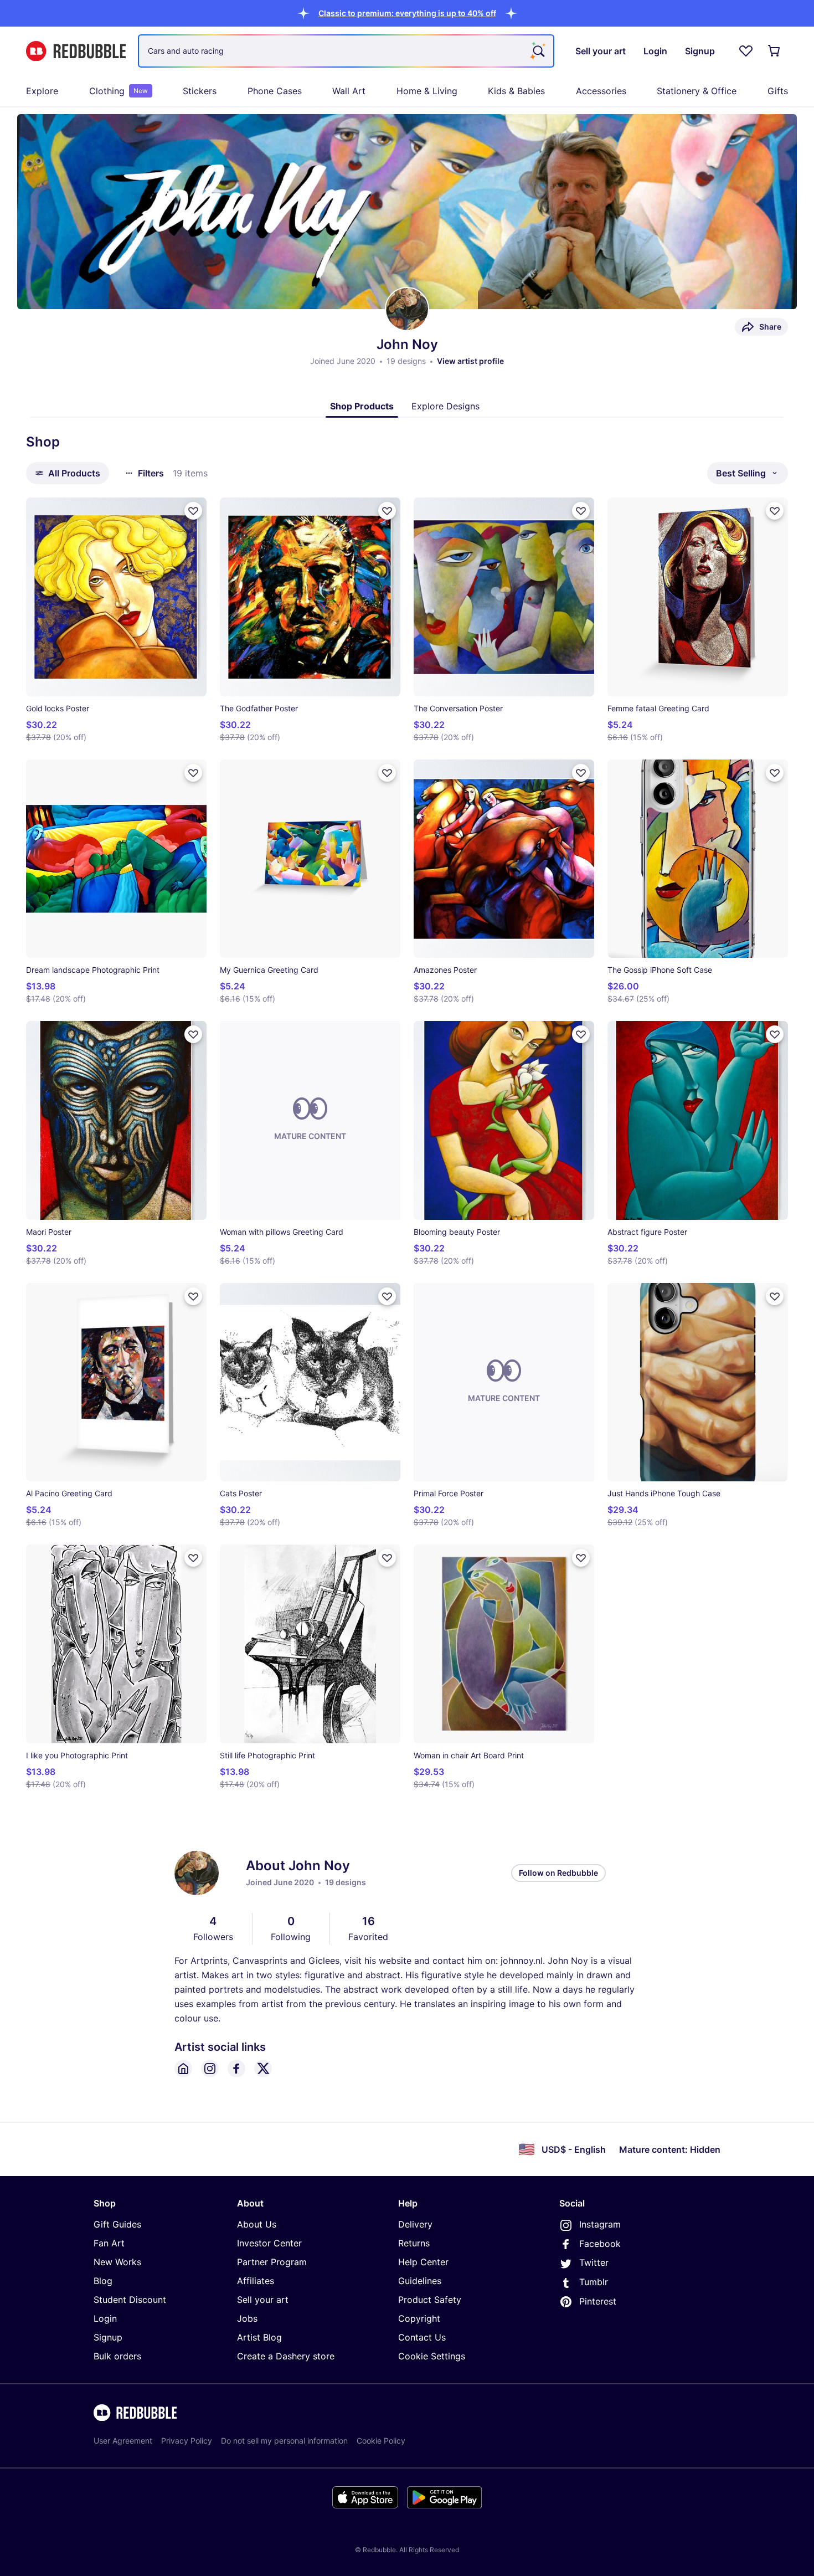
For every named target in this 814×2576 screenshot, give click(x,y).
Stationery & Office (697, 91)
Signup (108, 2337)
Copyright (419, 2318)
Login (105, 2318)
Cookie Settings (432, 2356)
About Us (257, 2224)
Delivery (415, 2224)
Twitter (594, 2262)
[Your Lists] (746, 51)
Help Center (423, 2262)
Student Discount (130, 2300)
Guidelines (420, 2281)
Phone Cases (275, 91)
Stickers (200, 91)
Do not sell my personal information (284, 2441)
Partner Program (272, 2262)
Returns (414, 2243)
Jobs (247, 2318)
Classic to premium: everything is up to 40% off (407, 13)
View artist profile (470, 361)
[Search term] (538, 51)
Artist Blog (259, 2337)
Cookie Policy (381, 2441)
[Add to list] (193, 511)
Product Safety (430, 2300)
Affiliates (256, 2281)
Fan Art (109, 2243)
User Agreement (123, 2441)
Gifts (778, 91)
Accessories (601, 91)
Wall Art (349, 91)
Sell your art (263, 2300)
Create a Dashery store (286, 2356)
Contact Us (422, 2337)
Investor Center (269, 2243)
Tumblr (594, 2282)
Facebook (600, 2244)
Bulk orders (117, 2356)
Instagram (600, 2224)
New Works (117, 2262)
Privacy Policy (187, 2441)
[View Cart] (775, 51)
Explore (42, 91)
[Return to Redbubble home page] (76, 51)
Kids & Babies (516, 91)
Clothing (119, 91)
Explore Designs (445, 406)
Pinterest (598, 2301)
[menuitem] (42, 91)
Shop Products (362, 406)
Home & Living (427, 91)
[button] (407, 13)
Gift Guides (117, 2224)
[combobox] (346, 51)
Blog (103, 2281)
